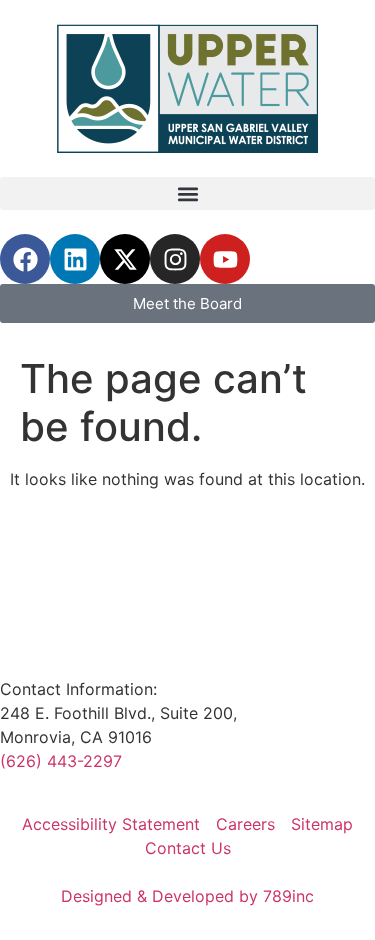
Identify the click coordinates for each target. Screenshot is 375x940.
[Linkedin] (75, 259)
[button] (187, 193)
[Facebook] (25, 259)
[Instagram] (175, 259)
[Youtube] (225, 259)
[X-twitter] (125, 259)
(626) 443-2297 (61, 761)
